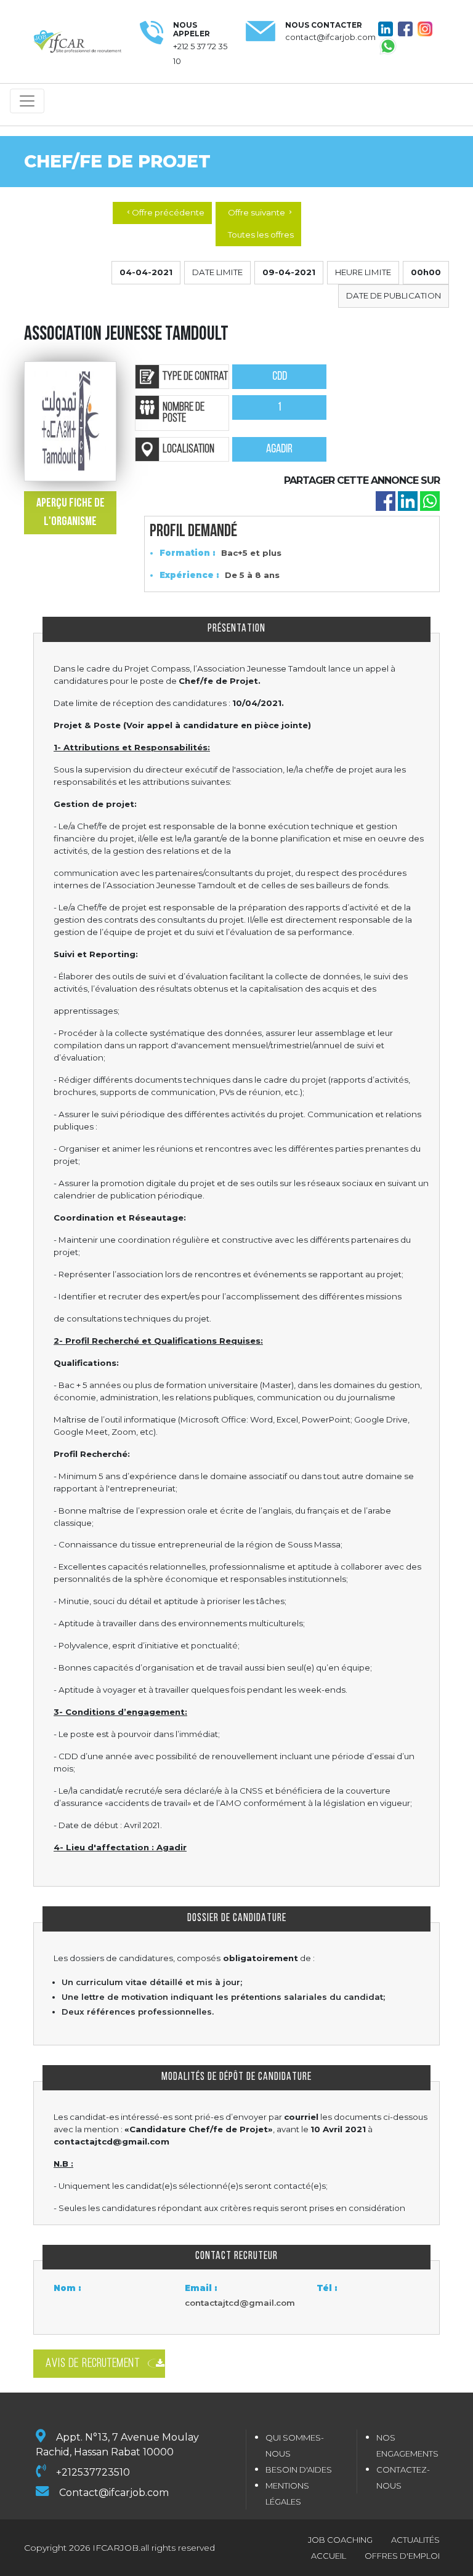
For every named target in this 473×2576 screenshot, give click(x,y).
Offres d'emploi (402, 2556)
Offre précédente (165, 212)
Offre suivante (261, 212)
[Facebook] (386, 500)
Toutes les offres (261, 235)
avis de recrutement (93, 2364)
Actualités (415, 2540)
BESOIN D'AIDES (299, 2470)
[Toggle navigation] (27, 101)
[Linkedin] (408, 500)
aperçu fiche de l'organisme (71, 513)
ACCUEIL (329, 2556)
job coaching (340, 2540)
